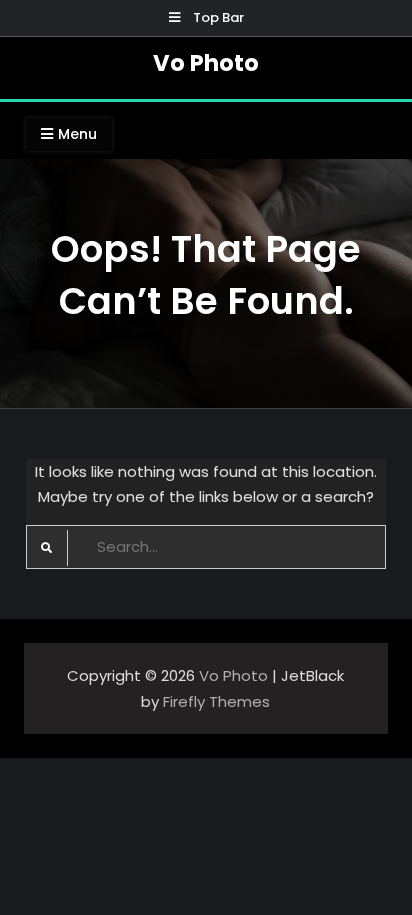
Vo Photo (206, 63)
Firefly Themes (216, 701)
